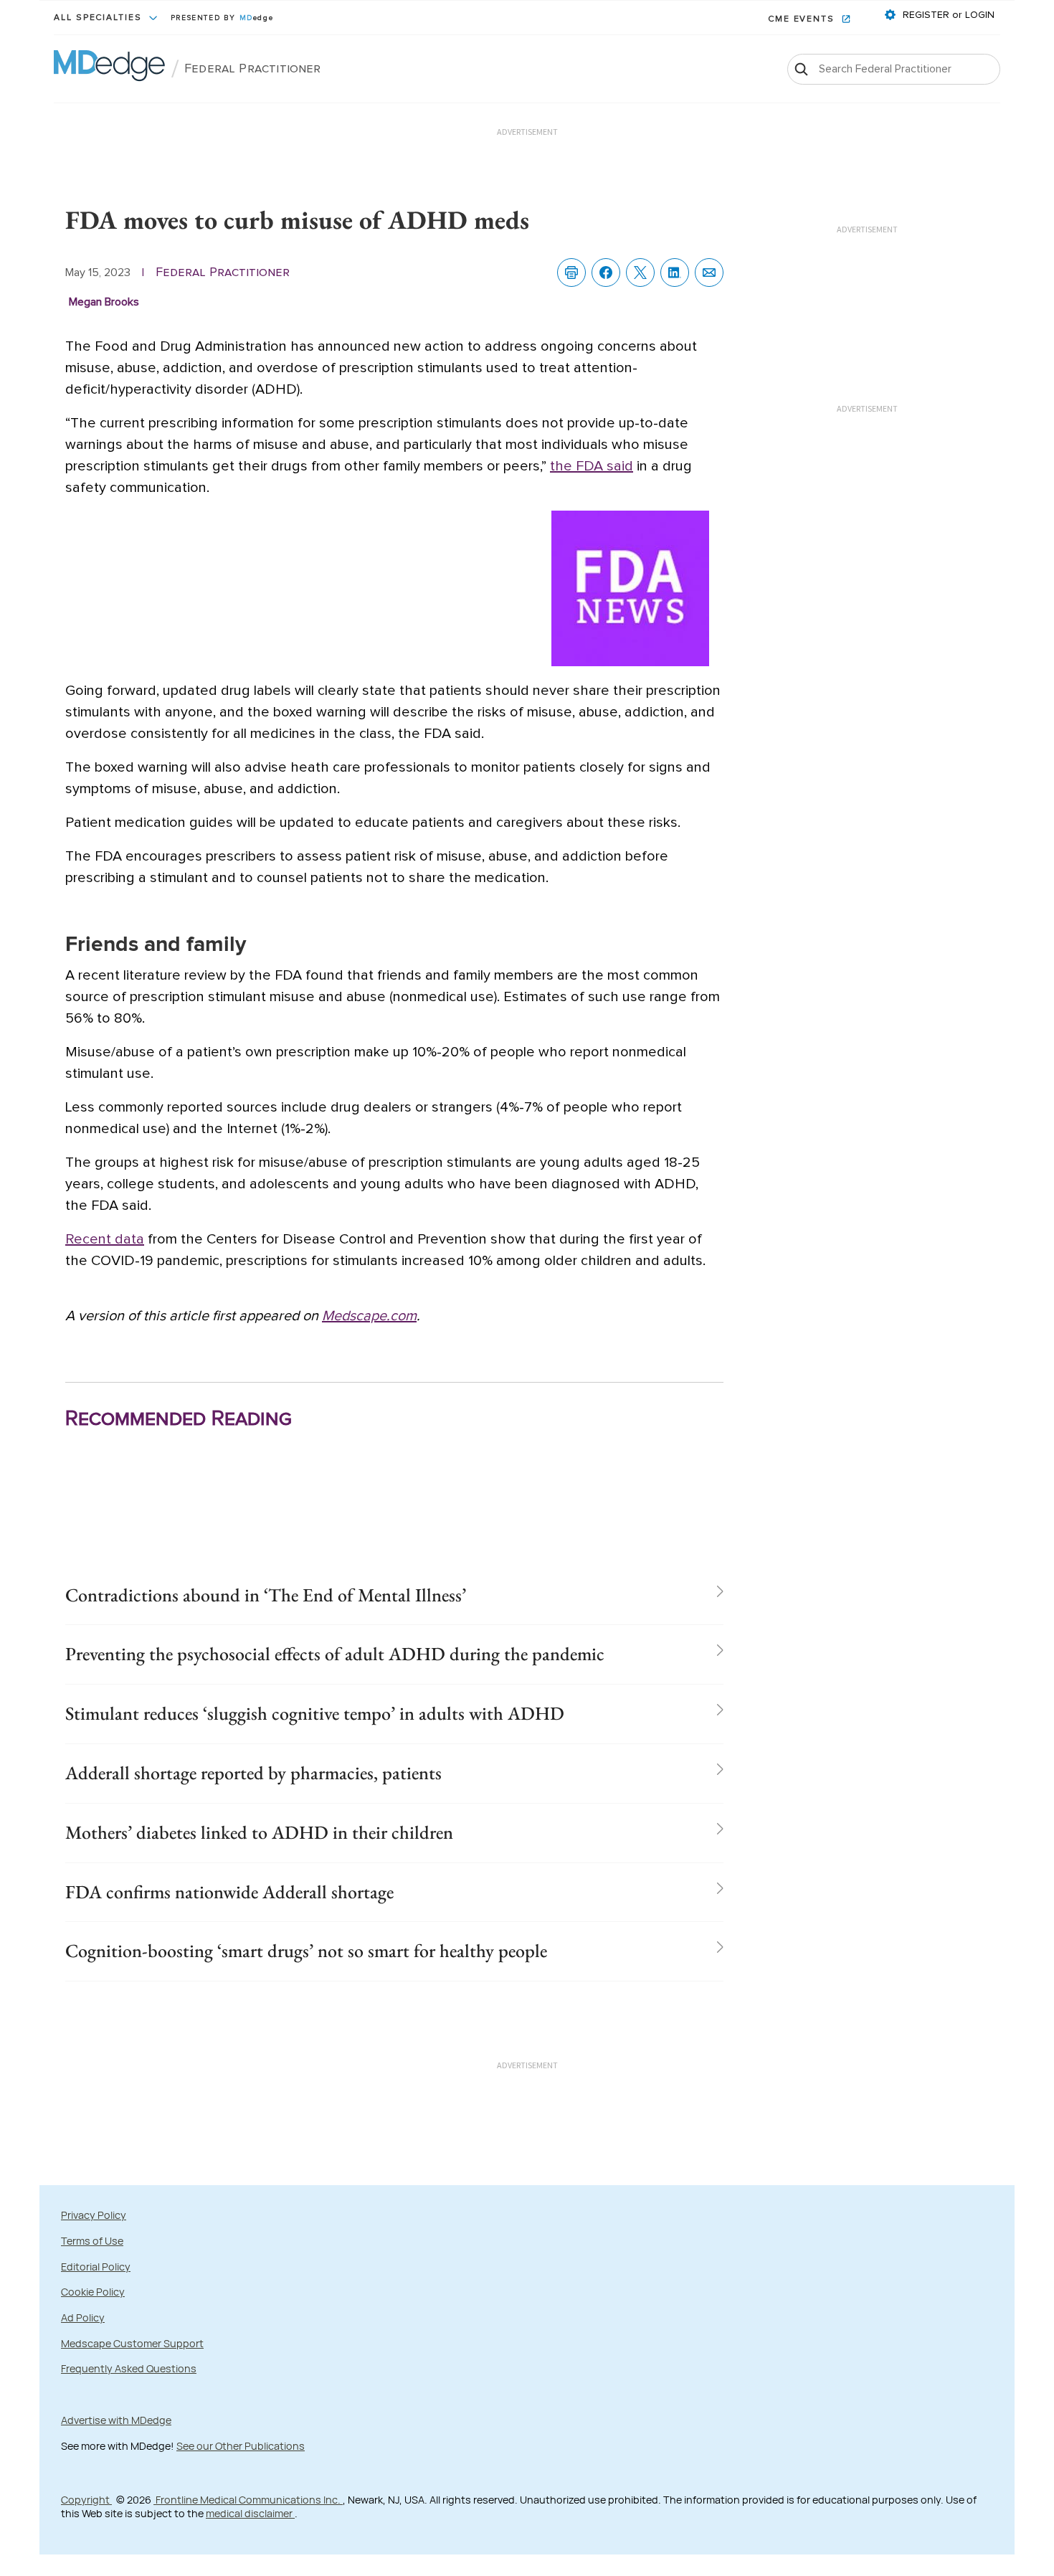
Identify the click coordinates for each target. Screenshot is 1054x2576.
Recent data (105, 1239)
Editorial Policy (96, 2267)
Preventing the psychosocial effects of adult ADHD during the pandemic (335, 1654)
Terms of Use (92, 2241)
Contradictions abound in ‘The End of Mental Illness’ (266, 1595)
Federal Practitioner (253, 69)
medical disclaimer (250, 2513)
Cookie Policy (93, 2292)
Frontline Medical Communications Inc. (248, 2500)
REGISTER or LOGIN (947, 15)
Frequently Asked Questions (129, 2368)
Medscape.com (369, 1316)
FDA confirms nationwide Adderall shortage (229, 1892)
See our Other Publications (241, 2446)
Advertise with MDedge (116, 2420)
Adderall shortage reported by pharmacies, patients (253, 1773)
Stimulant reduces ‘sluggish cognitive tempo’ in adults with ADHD (315, 1713)
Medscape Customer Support (132, 2343)
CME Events (803, 19)
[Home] (109, 69)
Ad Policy (83, 2317)
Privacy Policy (94, 2215)
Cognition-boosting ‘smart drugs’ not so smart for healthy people (306, 1951)
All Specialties (100, 18)
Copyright (86, 2500)
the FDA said (592, 466)
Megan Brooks (104, 302)
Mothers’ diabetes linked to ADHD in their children (259, 1832)
